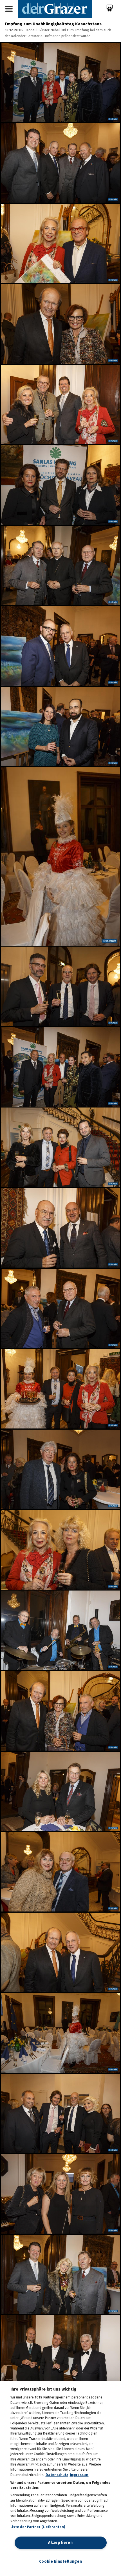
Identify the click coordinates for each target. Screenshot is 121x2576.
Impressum (79, 2475)
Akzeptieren (60, 2543)
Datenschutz (57, 2475)
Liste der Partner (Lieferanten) (38, 2527)
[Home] (55, 9)
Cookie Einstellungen (61, 2561)
